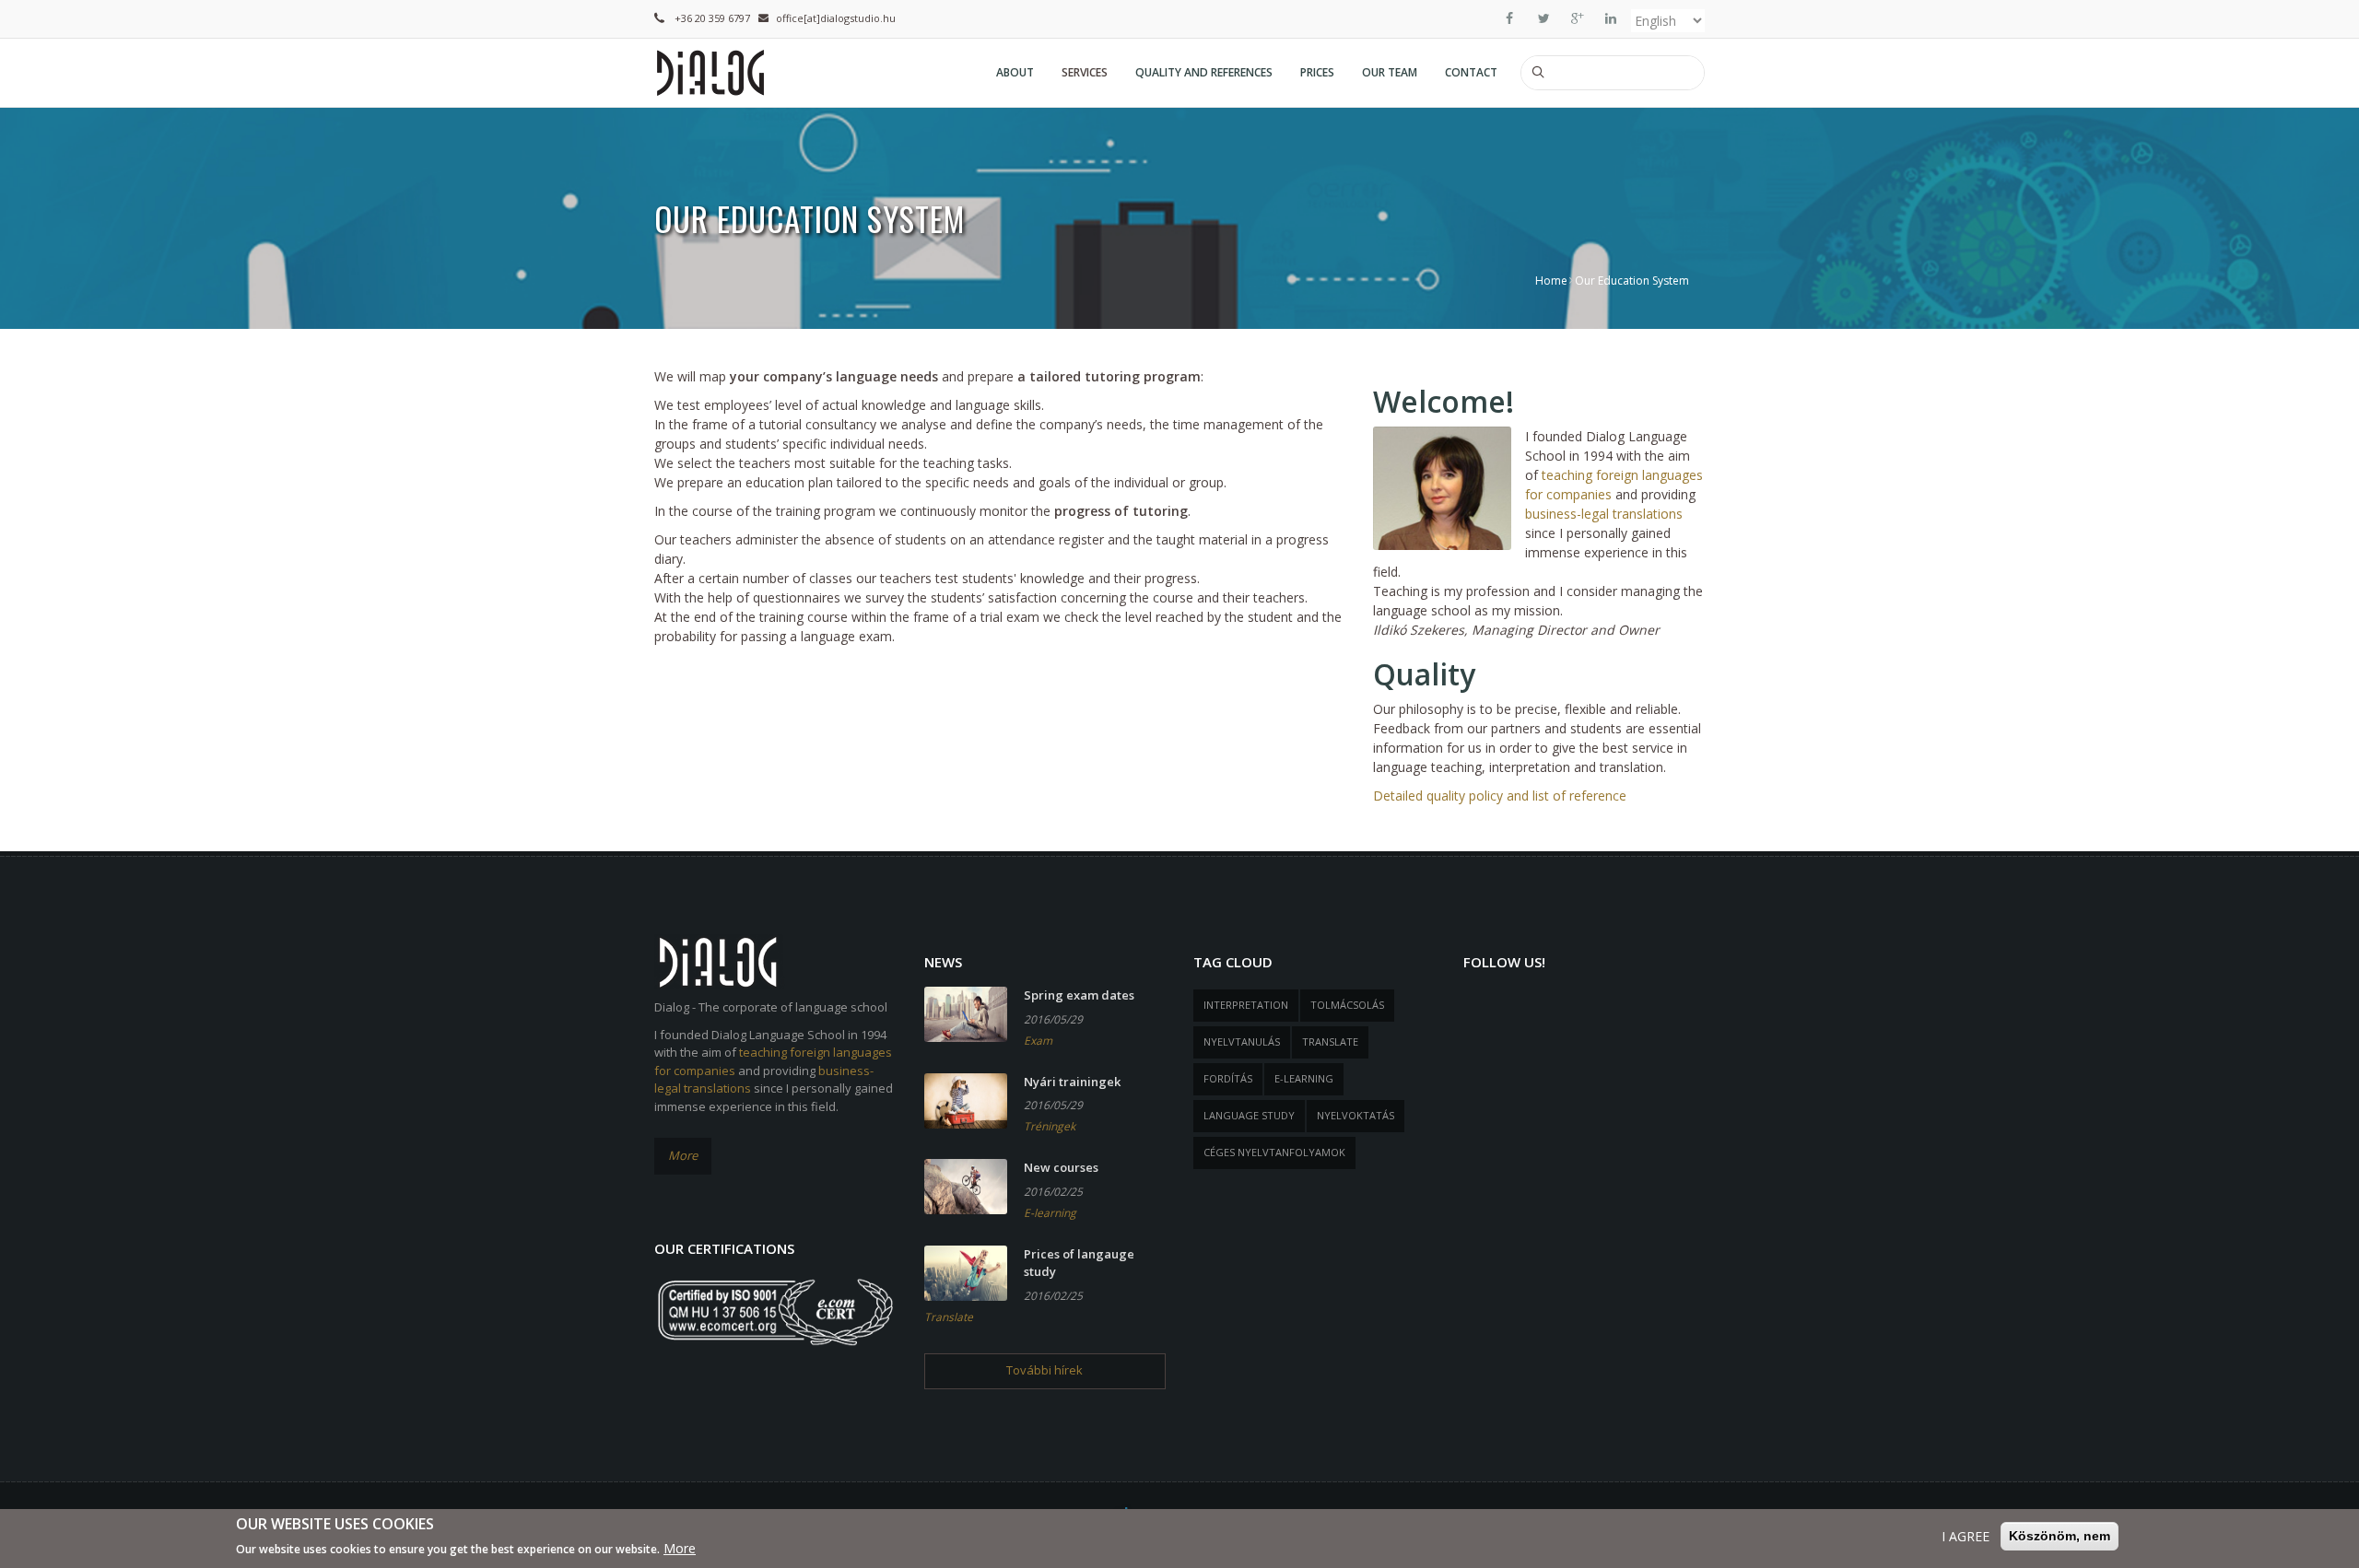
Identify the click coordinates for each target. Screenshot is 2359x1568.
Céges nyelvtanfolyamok (1274, 1152)
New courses (1061, 1167)
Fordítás (1228, 1078)
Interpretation (1246, 1005)
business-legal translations (1604, 514)
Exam (1038, 1041)
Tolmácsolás (1347, 1005)
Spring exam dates (1079, 995)
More (683, 1155)
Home (1551, 281)
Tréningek (1050, 1126)
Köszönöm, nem (2060, 1536)
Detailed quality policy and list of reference (1500, 796)
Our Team (1390, 72)
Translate (949, 1317)
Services (1085, 72)
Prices (1317, 72)
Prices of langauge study (1079, 1263)
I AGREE (1966, 1536)
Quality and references (1204, 72)
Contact (1471, 72)
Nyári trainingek (1072, 1082)
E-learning (1050, 1213)
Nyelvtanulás (1242, 1041)
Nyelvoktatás (1356, 1115)
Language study (1249, 1115)
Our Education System (1632, 281)
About (1015, 72)
